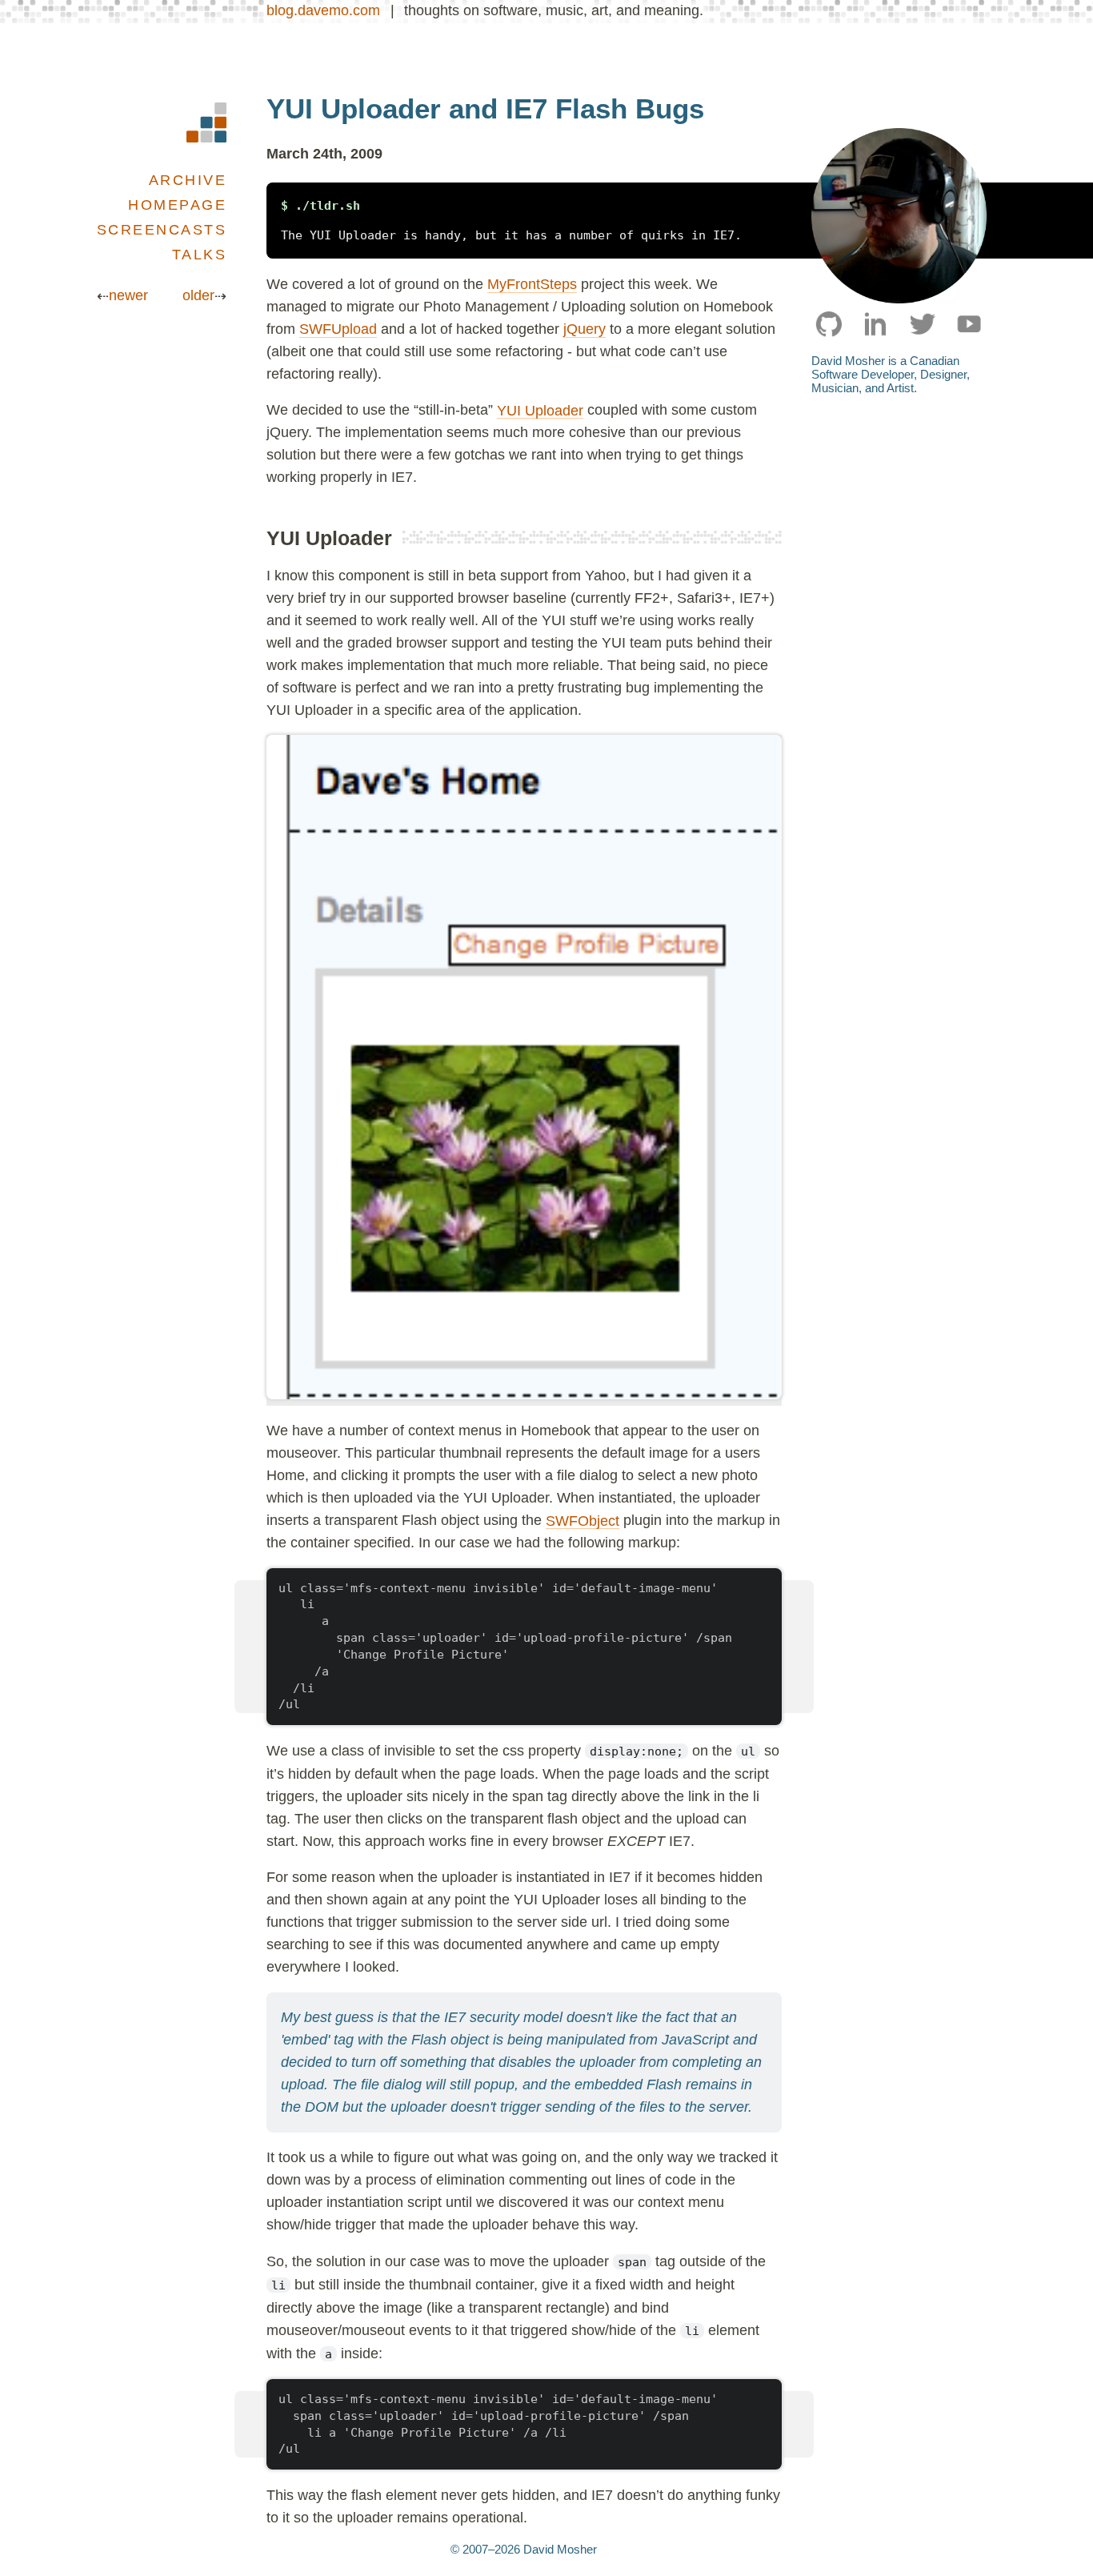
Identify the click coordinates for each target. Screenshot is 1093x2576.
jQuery (585, 329)
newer (128, 295)
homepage (177, 205)
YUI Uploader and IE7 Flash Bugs (485, 108)
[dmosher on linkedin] (876, 324)
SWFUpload (338, 329)
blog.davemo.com (323, 10)
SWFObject (583, 1520)
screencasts (162, 230)
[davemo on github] (829, 324)
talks (200, 255)
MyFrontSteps (532, 284)
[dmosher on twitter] (922, 324)
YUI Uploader (540, 410)
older (198, 295)
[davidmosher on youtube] (969, 324)
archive (188, 180)
